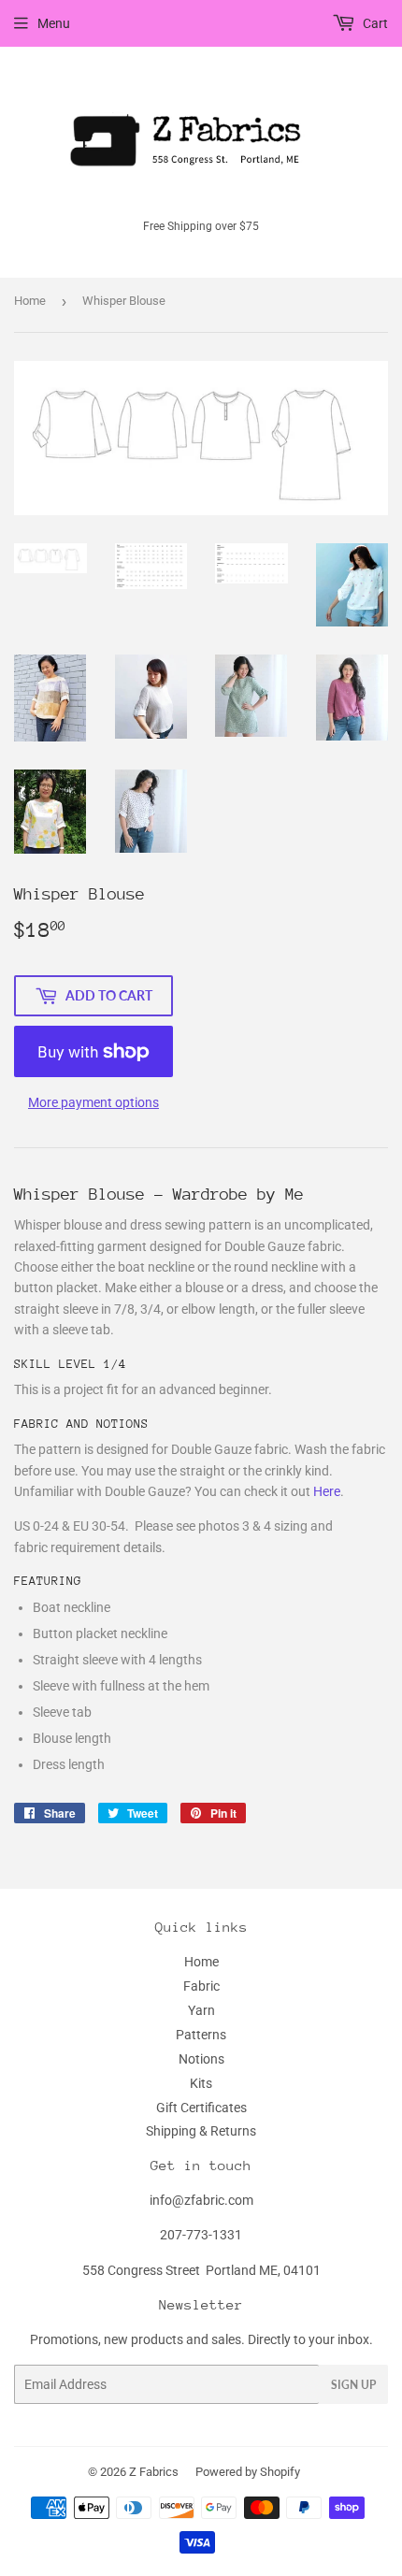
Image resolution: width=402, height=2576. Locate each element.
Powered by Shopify (248, 2472)
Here (327, 1491)
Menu (54, 23)
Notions (201, 2059)
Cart (374, 23)
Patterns (201, 2035)
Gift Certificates (201, 2108)
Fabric (201, 1986)
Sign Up (353, 2385)
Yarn (201, 2010)
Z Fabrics (154, 2472)
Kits (201, 2083)
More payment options (93, 1102)
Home (30, 301)
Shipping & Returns (201, 2131)
